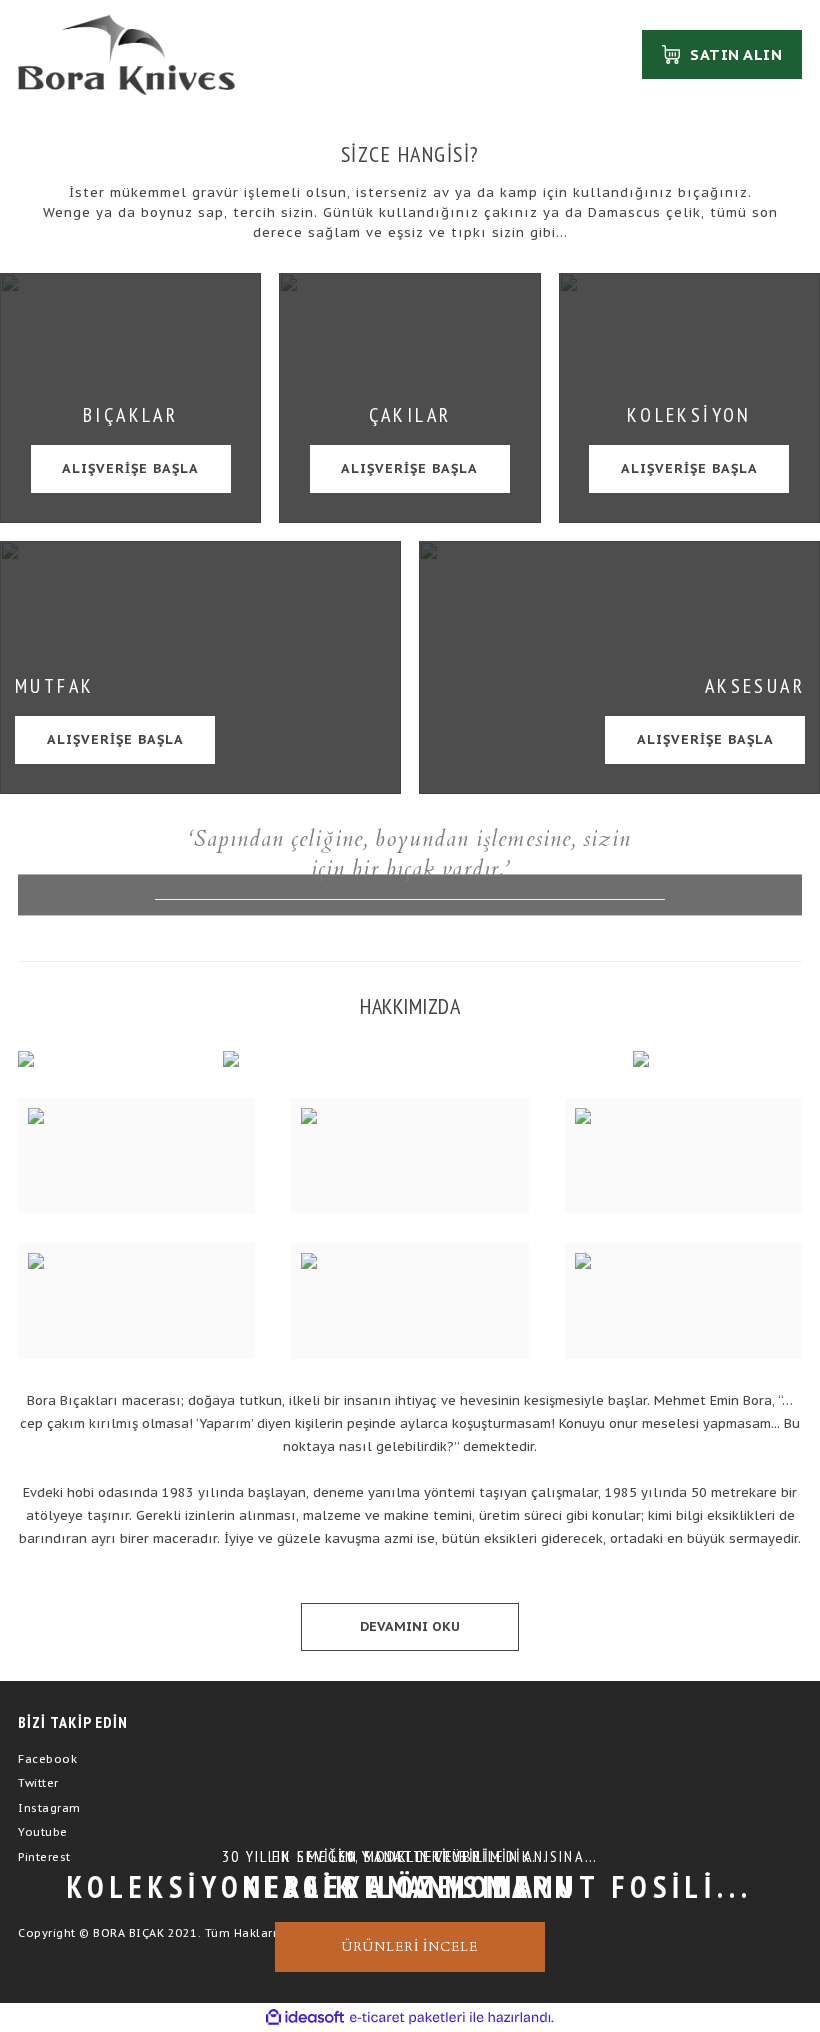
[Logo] (126, 55)
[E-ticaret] (407, 2018)
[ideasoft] (305, 2018)
